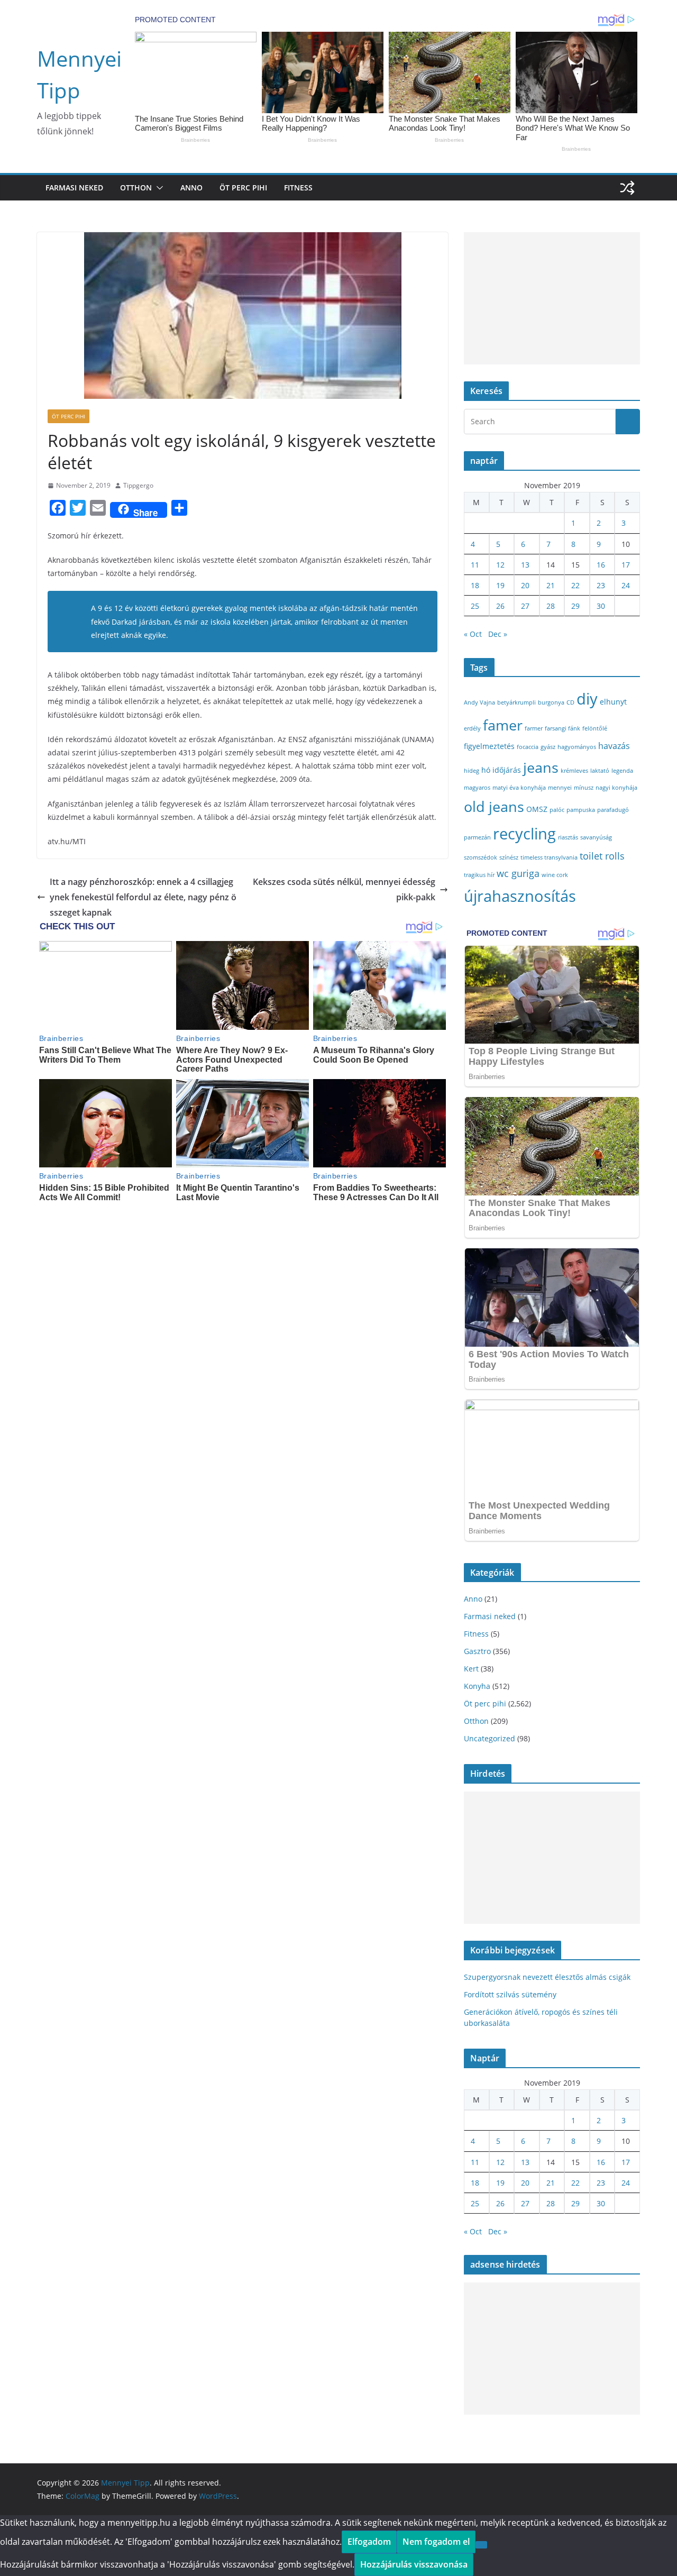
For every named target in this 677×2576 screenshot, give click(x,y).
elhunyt (613, 702)
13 (525, 565)
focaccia (528, 747)
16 (601, 565)
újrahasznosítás (520, 896)
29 (575, 606)
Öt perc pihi (243, 188)
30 (601, 606)
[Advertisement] (552, 298)
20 (525, 585)
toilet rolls (602, 856)
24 (626, 585)
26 (500, 606)
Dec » (498, 634)
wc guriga (518, 873)
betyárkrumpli (516, 702)
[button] (158, 188)
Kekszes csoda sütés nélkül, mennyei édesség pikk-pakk (344, 889)
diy (587, 698)
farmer (534, 728)
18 (475, 585)
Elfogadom (369, 2542)
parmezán (477, 837)
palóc (557, 810)
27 (525, 606)
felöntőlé (595, 728)
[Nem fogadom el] (481, 2545)
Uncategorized (490, 1738)
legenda (622, 771)
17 (626, 565)
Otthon (136, 188)
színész (509, 857)
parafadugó (613, 810)
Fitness (298, 188)
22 (575, 585)
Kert (471, 1669)
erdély (472, 728)
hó (486, 770)
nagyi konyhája (616, 788)
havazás (614, 746)
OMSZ (537, 809)
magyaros (477, 788)
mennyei (560, 788)
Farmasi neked (74, 188)
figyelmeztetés (489, 746)
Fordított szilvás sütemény (510, 1994)
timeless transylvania (549, 857)
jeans (541, 767)
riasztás (568, 837)
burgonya (551, 702)
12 (500, 565)
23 (601, 585)
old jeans (494, 806)
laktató (600, 771)
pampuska (581, 810)
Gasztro (477, 1651)
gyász (548, 747)
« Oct (473, 634)
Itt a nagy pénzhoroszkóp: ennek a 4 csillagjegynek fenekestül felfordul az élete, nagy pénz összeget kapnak (143, 897)
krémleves (574, 771)
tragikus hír (479, 875)
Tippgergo (138, 485)
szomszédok (481, 857)
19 (500, 585)
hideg (472, 771)
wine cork (555, 875)
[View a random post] (627, 188)
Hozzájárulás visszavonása (414, 2564)
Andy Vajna (479, 702)
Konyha (477, 1686)
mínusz (584, 788)
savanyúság (596, 837)
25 (475, 606)
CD (570, 702)
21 (551, 585)
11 (475, 565)
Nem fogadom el (436, 2542)
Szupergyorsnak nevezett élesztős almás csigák (547, 1977)
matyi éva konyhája (519, 788)
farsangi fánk (562, 728)
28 (551, 606)
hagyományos (577, 747)
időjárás (507, 770)
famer (503, 725)
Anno (191, 188)
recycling (524, 834)
